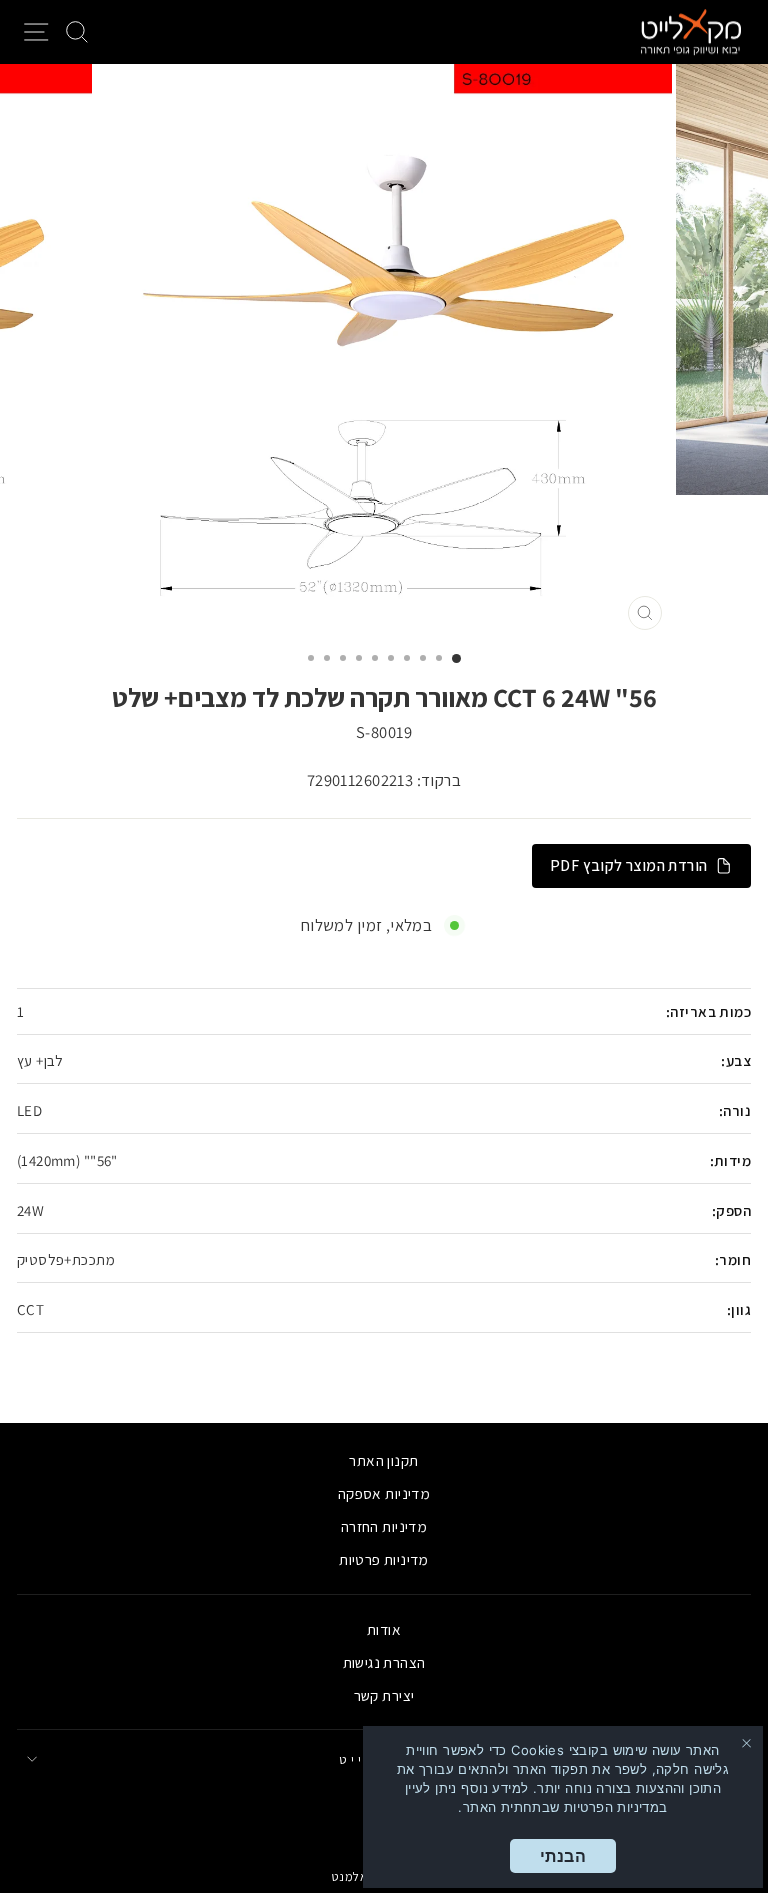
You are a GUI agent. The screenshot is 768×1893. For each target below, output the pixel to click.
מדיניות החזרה (384, 1526)
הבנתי (563, 1856)
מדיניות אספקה (384, 1493)
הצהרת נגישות (384, 1662)
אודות (384, 1629)
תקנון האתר (383, 1460)
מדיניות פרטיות (384, 1559)
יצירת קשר (384, 1695)
